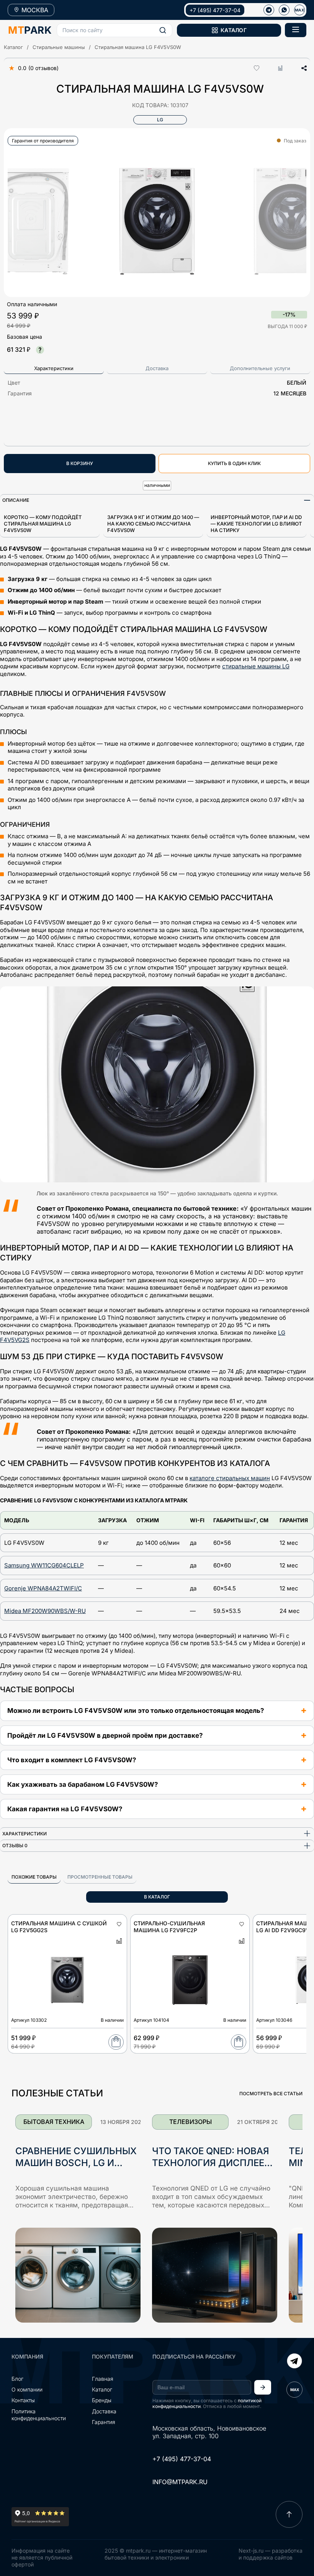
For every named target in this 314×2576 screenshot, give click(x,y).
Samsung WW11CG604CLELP (44, 1565)
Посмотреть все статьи (271, 2094)
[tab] (54, 369)
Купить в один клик (234, 463)
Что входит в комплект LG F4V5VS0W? (72, 1760)
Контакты (23, 2400)
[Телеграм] (269, 10)
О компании (27, 2389)
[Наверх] (289, 2514)
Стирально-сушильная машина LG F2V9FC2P (169, 1927)
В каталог (157, 1897)
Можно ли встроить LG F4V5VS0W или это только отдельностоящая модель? (136, 1711)
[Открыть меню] (296, 30)
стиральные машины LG (256, 666)
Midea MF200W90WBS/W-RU (45, 1611)
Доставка (104, 2411)
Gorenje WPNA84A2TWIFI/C (43, 1588)
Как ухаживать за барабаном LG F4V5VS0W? (83, 1784)
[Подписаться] (263, 2387)
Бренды (102, 2400)
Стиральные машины (59, 47)
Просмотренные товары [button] (100, 1877)
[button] (114, 30)
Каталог (13, 47)
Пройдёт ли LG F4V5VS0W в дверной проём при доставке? (105, 1735)
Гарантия (104, 2422)
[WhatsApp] (284, 10)
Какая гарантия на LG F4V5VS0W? (65, 1809)
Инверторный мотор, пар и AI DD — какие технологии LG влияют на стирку (256, 524)
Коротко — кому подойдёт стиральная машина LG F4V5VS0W (43, 524)
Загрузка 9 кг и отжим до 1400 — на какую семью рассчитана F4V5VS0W (153, 524)
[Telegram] (294, 2362)
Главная (103, 2379)
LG (160, 120)
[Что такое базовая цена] (40, 350)
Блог (17, 2379)
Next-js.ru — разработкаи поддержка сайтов (271, 2554)
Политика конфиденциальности (39, 2415)
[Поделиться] (301, 68)
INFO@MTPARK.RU (180, 2482)
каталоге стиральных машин (230, 1478)
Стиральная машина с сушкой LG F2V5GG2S (59, 1927)
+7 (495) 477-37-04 (215, 10)
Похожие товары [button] (34, 1877)
